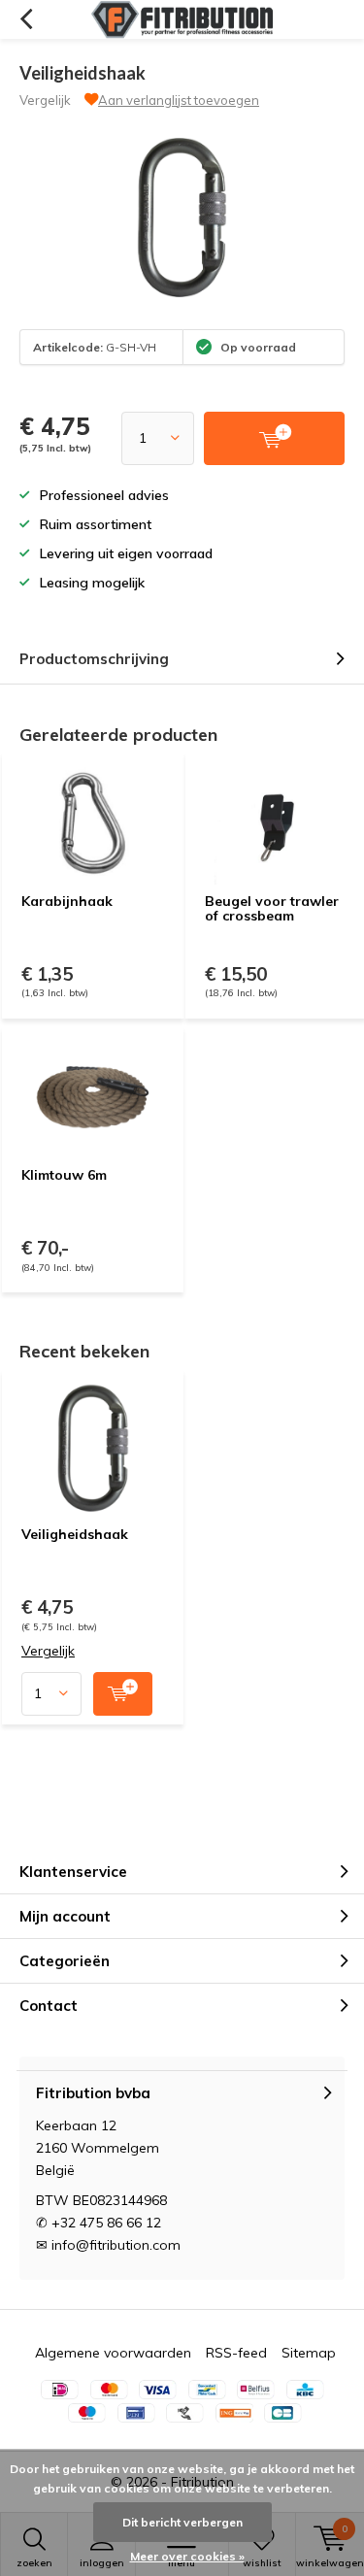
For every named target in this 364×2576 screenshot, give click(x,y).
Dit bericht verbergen (182, 2522)
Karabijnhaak (67, 901)
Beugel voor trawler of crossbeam (272, 909)
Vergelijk (45, 100)
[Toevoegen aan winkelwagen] (123, 1694)
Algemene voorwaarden (113, 2353)
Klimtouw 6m (64, 1175)
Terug (26, 19)
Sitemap (309, 2353)
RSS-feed (236, 2353)
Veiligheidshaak (75, 1534)
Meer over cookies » (187, 2556)
